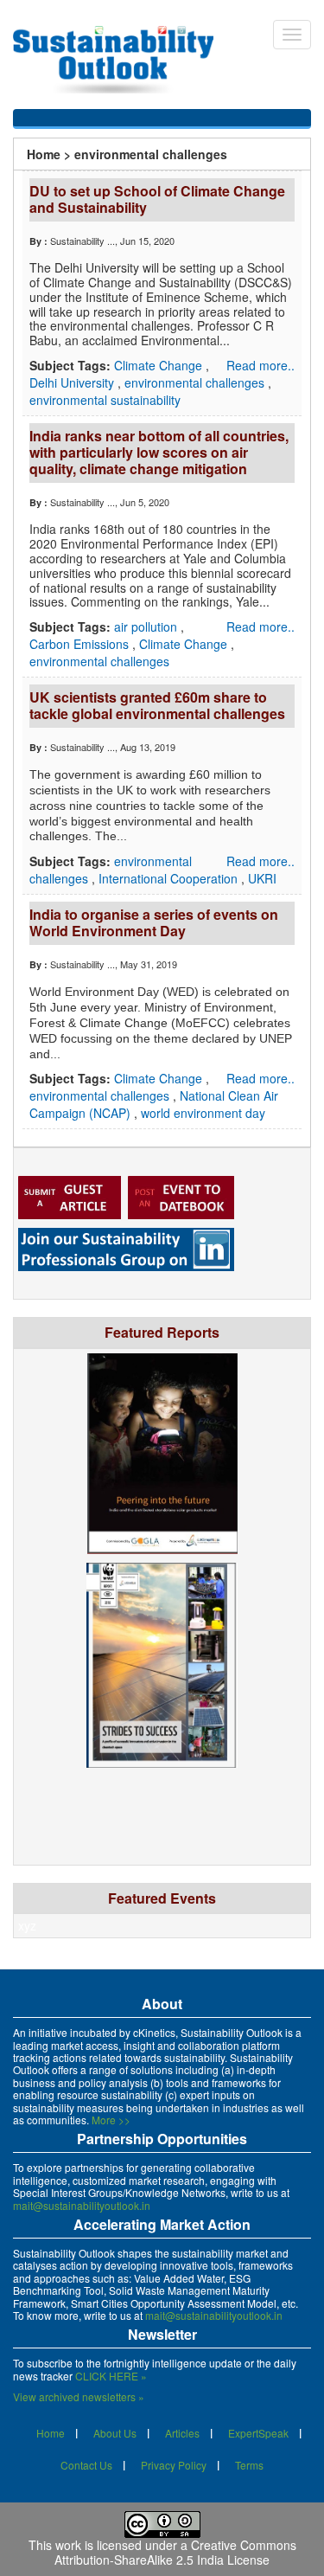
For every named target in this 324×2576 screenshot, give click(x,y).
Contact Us (86, 2465)
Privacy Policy (174, 2465)
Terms (249, 2465)
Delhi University (73, 382)
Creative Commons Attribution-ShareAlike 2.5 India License (175, 2552)
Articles (182, 2433)
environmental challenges (196, 382)
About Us (115, 2433)
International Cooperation (170, 878)
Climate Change (160, 365)
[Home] (122, 60)
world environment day (203, 1113)
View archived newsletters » (79, 2396)
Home (44, 154)
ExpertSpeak (258, 2433)
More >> (111, 2120)
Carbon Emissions (81, 644)
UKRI (262, 878)
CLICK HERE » (111, 2376)
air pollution (147, 626)
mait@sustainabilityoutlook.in (82, 2205)
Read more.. (260, 365)
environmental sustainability (105, 400)
